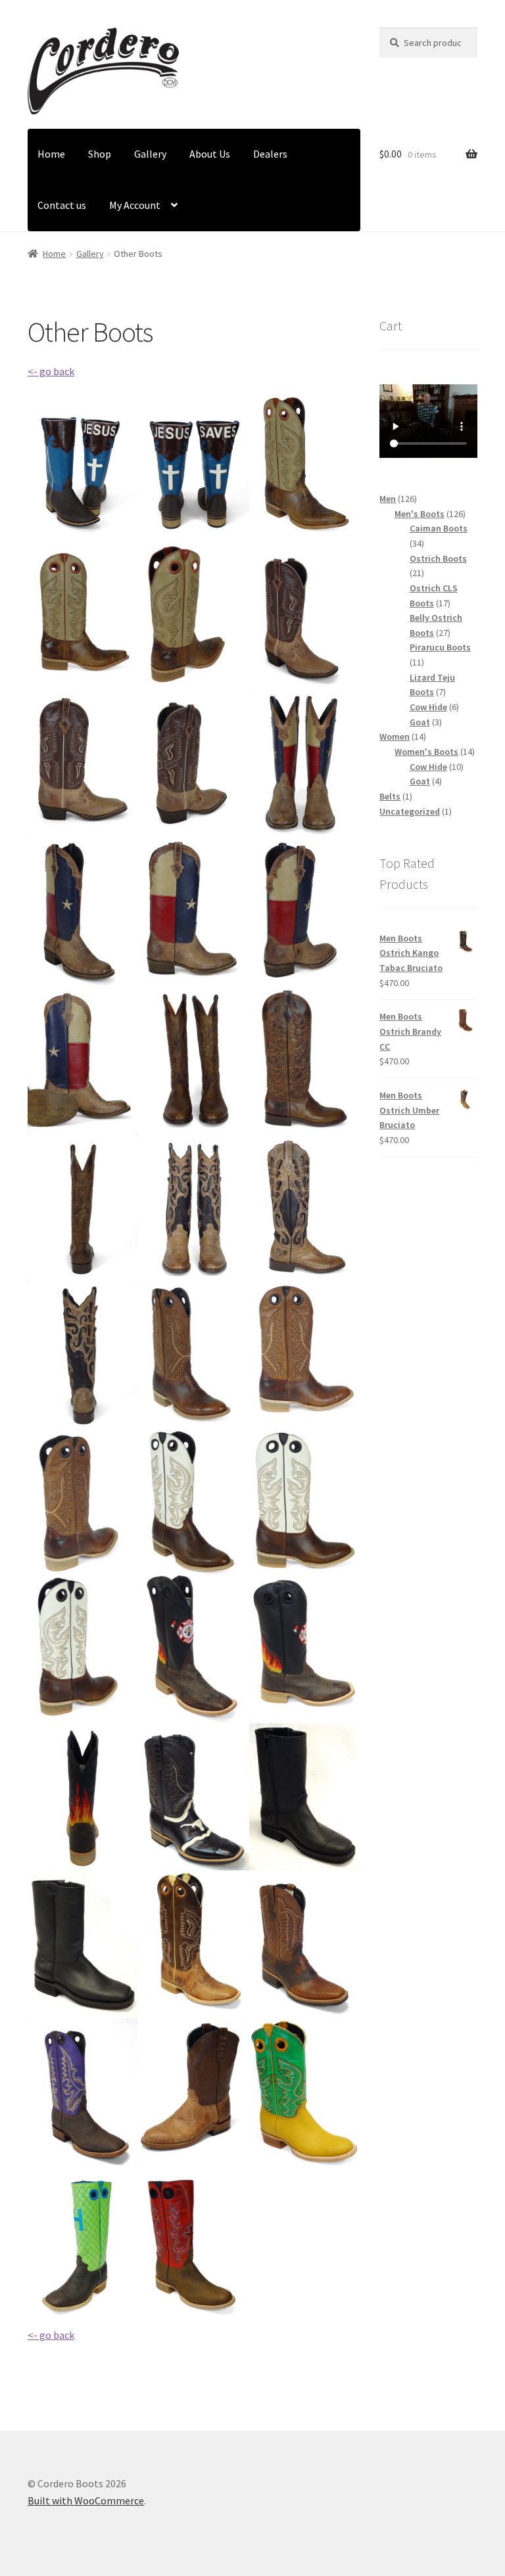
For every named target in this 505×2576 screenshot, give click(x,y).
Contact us (62, 205)
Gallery (150, 154)
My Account (135, 205)
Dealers (270, 154)
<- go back (51, 371)
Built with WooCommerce (86, 2500)
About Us (210, 154)
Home (51, 154)
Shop (100, 154)
